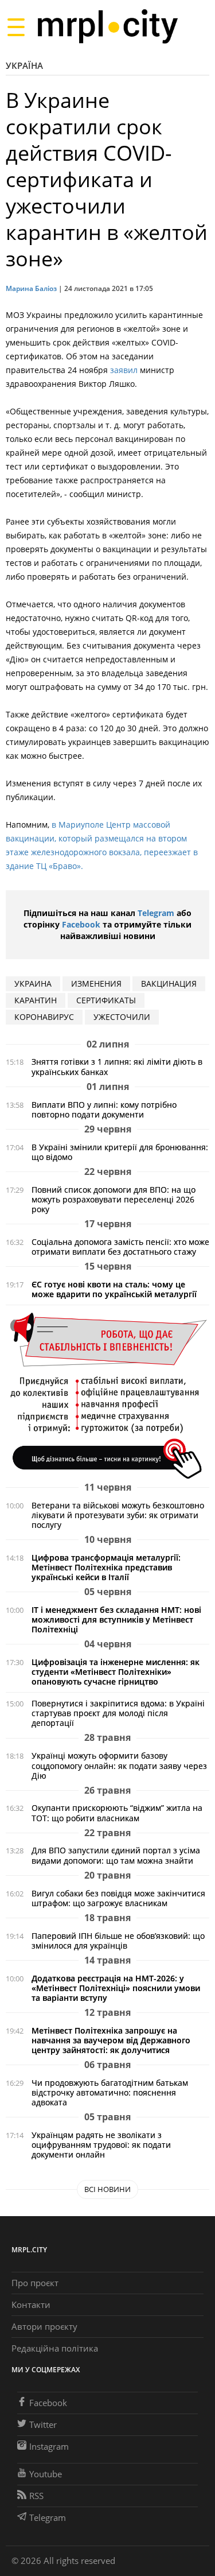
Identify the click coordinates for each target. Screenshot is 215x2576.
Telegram (156, 913)
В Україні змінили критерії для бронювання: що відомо (120, 1152)
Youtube (46, 2474)
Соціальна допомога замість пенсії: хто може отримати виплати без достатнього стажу (120, 1247)
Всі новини (107, 2189)
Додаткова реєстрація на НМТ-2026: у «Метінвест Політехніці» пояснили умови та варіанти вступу (116, 1988)
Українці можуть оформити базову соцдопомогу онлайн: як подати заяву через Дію (119, 1765)
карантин (36, 1000)
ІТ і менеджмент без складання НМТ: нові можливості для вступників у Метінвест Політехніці (116, 1619)
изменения (96, 984)
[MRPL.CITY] (107, 27)
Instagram (49, 2446)
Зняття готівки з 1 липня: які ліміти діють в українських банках (117, 1066)
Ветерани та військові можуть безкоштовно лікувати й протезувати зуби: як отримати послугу (118, 1515)
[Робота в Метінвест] (107, 1395)
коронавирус (44, 1017)
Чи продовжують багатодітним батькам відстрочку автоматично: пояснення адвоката (110, 2092)
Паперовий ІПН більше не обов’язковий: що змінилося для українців (118, 1941)
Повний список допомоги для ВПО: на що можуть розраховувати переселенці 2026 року (114, 1199)
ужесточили (122, 1017)
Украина (33, 984)
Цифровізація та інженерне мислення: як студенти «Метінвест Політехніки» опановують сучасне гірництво (116, 1672)
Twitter (43, 2424)
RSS (36, 2496)
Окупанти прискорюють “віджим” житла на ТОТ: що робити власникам (117, 1813)
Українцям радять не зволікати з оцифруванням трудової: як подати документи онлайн (101, 2145)
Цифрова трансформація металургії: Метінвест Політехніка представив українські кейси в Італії (106, 1567)
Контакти (31, 2305)
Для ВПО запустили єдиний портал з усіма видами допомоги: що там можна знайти (116, 1855)
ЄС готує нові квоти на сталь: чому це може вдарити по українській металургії (114, 1289)
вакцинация (169, 984)
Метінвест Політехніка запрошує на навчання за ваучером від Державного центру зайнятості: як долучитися (111, 2040)
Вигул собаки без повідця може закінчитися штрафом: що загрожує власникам (118, 1898)
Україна (24, 65)
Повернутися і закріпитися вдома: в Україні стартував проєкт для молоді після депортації (118, 1713)
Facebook (81, 924)
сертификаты (106, 1000)
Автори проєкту (44, 2326)
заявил (124, 370)
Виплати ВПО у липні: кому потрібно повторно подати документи (104, 1109)
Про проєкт (35, 2283)
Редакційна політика (55, 2348)
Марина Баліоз (31, 288)
